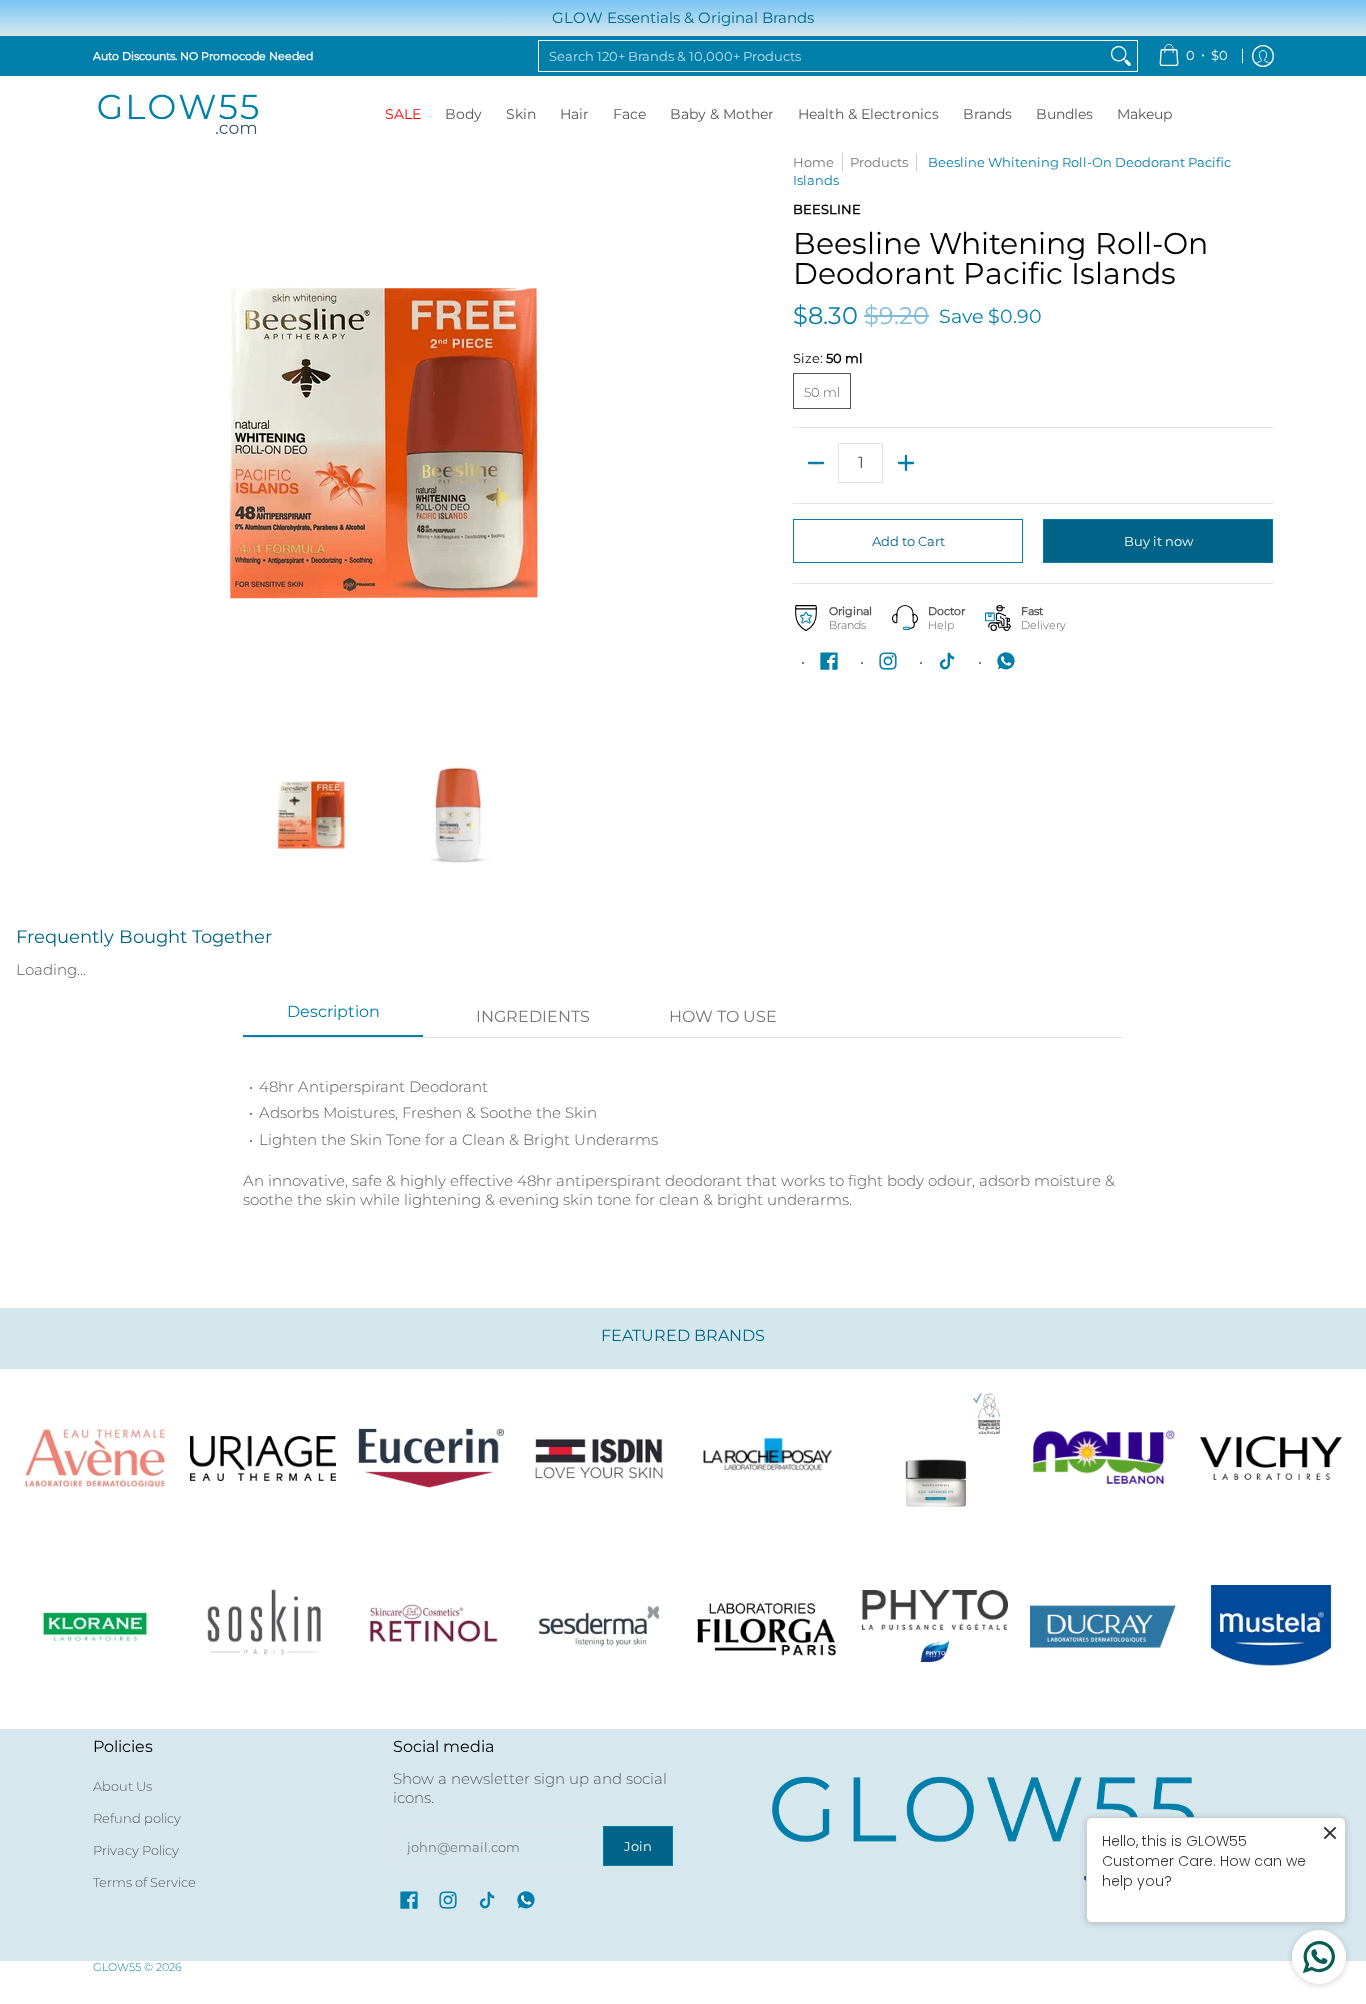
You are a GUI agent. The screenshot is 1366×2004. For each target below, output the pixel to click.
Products (879, 162)
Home (813, 162)
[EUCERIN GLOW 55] (431, 1458)
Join (638, 1846)
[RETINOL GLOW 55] (431, 1626)
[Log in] (1263, 56)
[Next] (659, 443)
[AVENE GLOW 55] (95, 1458)
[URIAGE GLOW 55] (263, 1458)
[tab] (333, 1018)
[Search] (1121, 56)
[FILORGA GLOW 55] (767, 1626)
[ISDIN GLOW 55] (599, 1458)
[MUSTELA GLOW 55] (1271, 1626)
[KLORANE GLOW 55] (95, 1626)
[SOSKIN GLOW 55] (263, 1626)
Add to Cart (908, 541)
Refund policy (137, 1818)
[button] (829, 661)
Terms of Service (144, 1882)
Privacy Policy (136, 1850)
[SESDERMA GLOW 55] (599, 1626)
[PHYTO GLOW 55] (935, 1626)
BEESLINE (827, 209)
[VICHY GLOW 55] (1271, 1458)
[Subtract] (815, 463)
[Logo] (1103, 1458)
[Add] (905, 463)
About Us (122, 1786)
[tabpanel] (683, 1132)
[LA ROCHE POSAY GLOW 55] (767, 1458)
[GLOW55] (178, 114)
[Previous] (107, 443)
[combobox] (822, 56)
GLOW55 (117, 1967)
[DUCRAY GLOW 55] (1103, 1626)
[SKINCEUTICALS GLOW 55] (935, 1458)
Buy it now (1158, 541)
